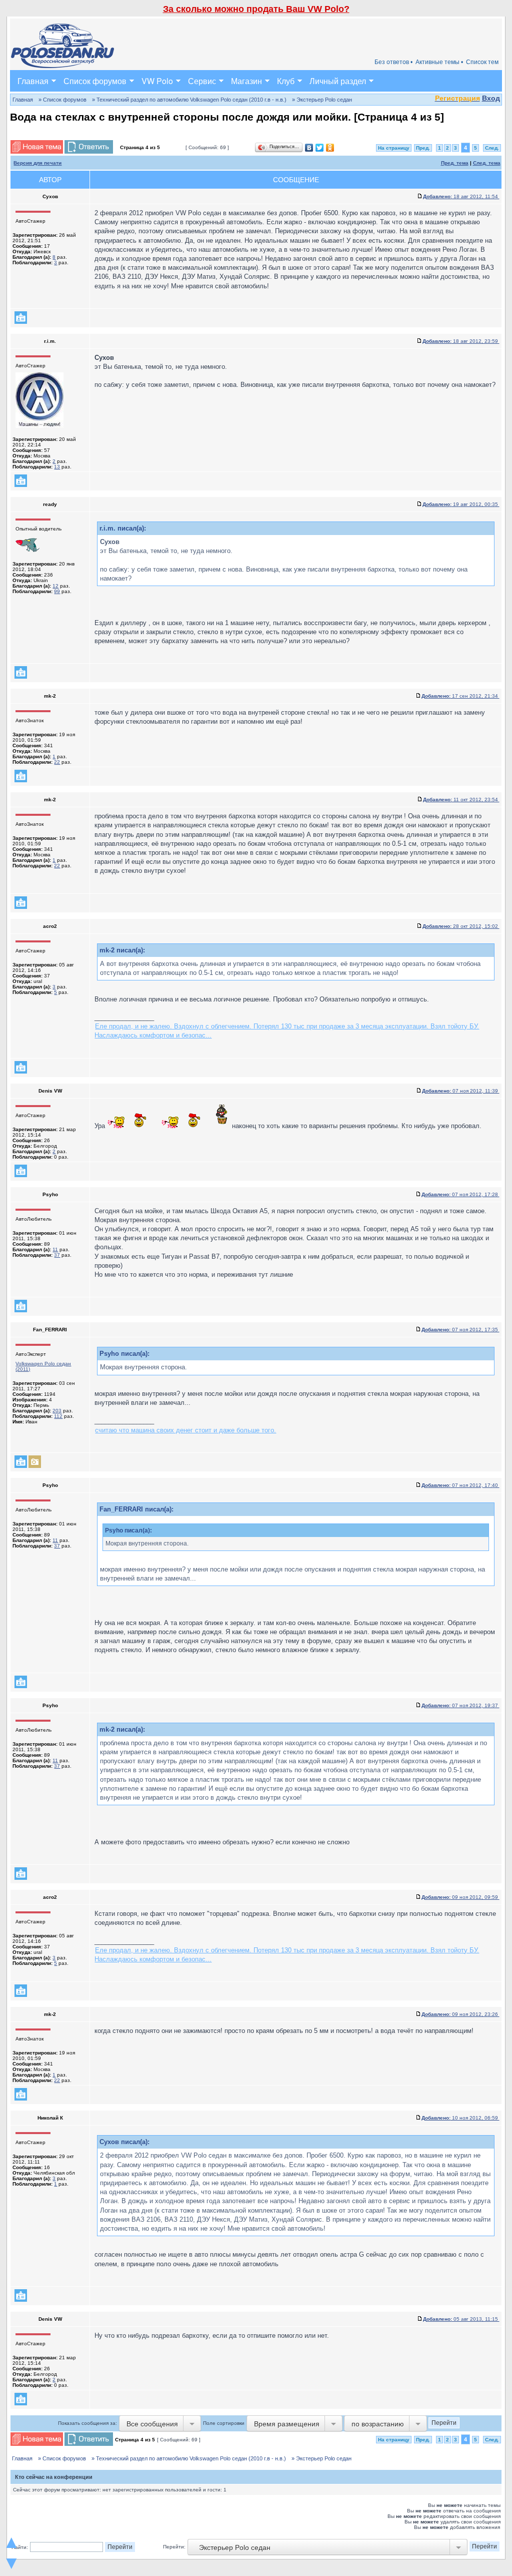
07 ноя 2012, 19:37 (460, 1705)
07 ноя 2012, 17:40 (460, 1485)
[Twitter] (320, 148)
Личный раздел (338, 81)
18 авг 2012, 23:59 (461, 341)
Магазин (246, 81)
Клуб (286, 81)
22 (57, 762)
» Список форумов (62, 100)
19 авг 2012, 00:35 (461, 504)
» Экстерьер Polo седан (322, 100)
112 (58, 1416)
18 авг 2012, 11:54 (461, 196)
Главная (33, 81)
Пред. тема (455, 163)
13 (57, 467)
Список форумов (95, 81)
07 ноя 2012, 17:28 (460, 1194)
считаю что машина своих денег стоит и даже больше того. (185, 1430)
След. (492, 148)
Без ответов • (393, 62)
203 (57, 1411)
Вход (491, 98)
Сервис (202, 81)
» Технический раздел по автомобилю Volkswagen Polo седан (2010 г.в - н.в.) (189, 100)
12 (55, 586)
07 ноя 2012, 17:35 (460, 1330)
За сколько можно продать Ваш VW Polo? (256, 9)
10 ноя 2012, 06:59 (460, 2118)
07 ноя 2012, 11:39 (461, 1091)
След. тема (487, 163)
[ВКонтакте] (309, 148)
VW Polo (157, 81)
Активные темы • (439, 62)
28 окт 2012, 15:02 (461, 926)
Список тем (482, 62)
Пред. (423, 148)
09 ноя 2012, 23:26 (460, 2014)
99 (57, 591)
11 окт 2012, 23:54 (461, 800)
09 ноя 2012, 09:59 (460, 1897)
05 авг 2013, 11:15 (461, 2319)
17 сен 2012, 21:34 (460, 696)
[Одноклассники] (330, 148)
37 (57, 1255)
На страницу (394, 148)
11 (55, 1249)
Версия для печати (37, 163)
